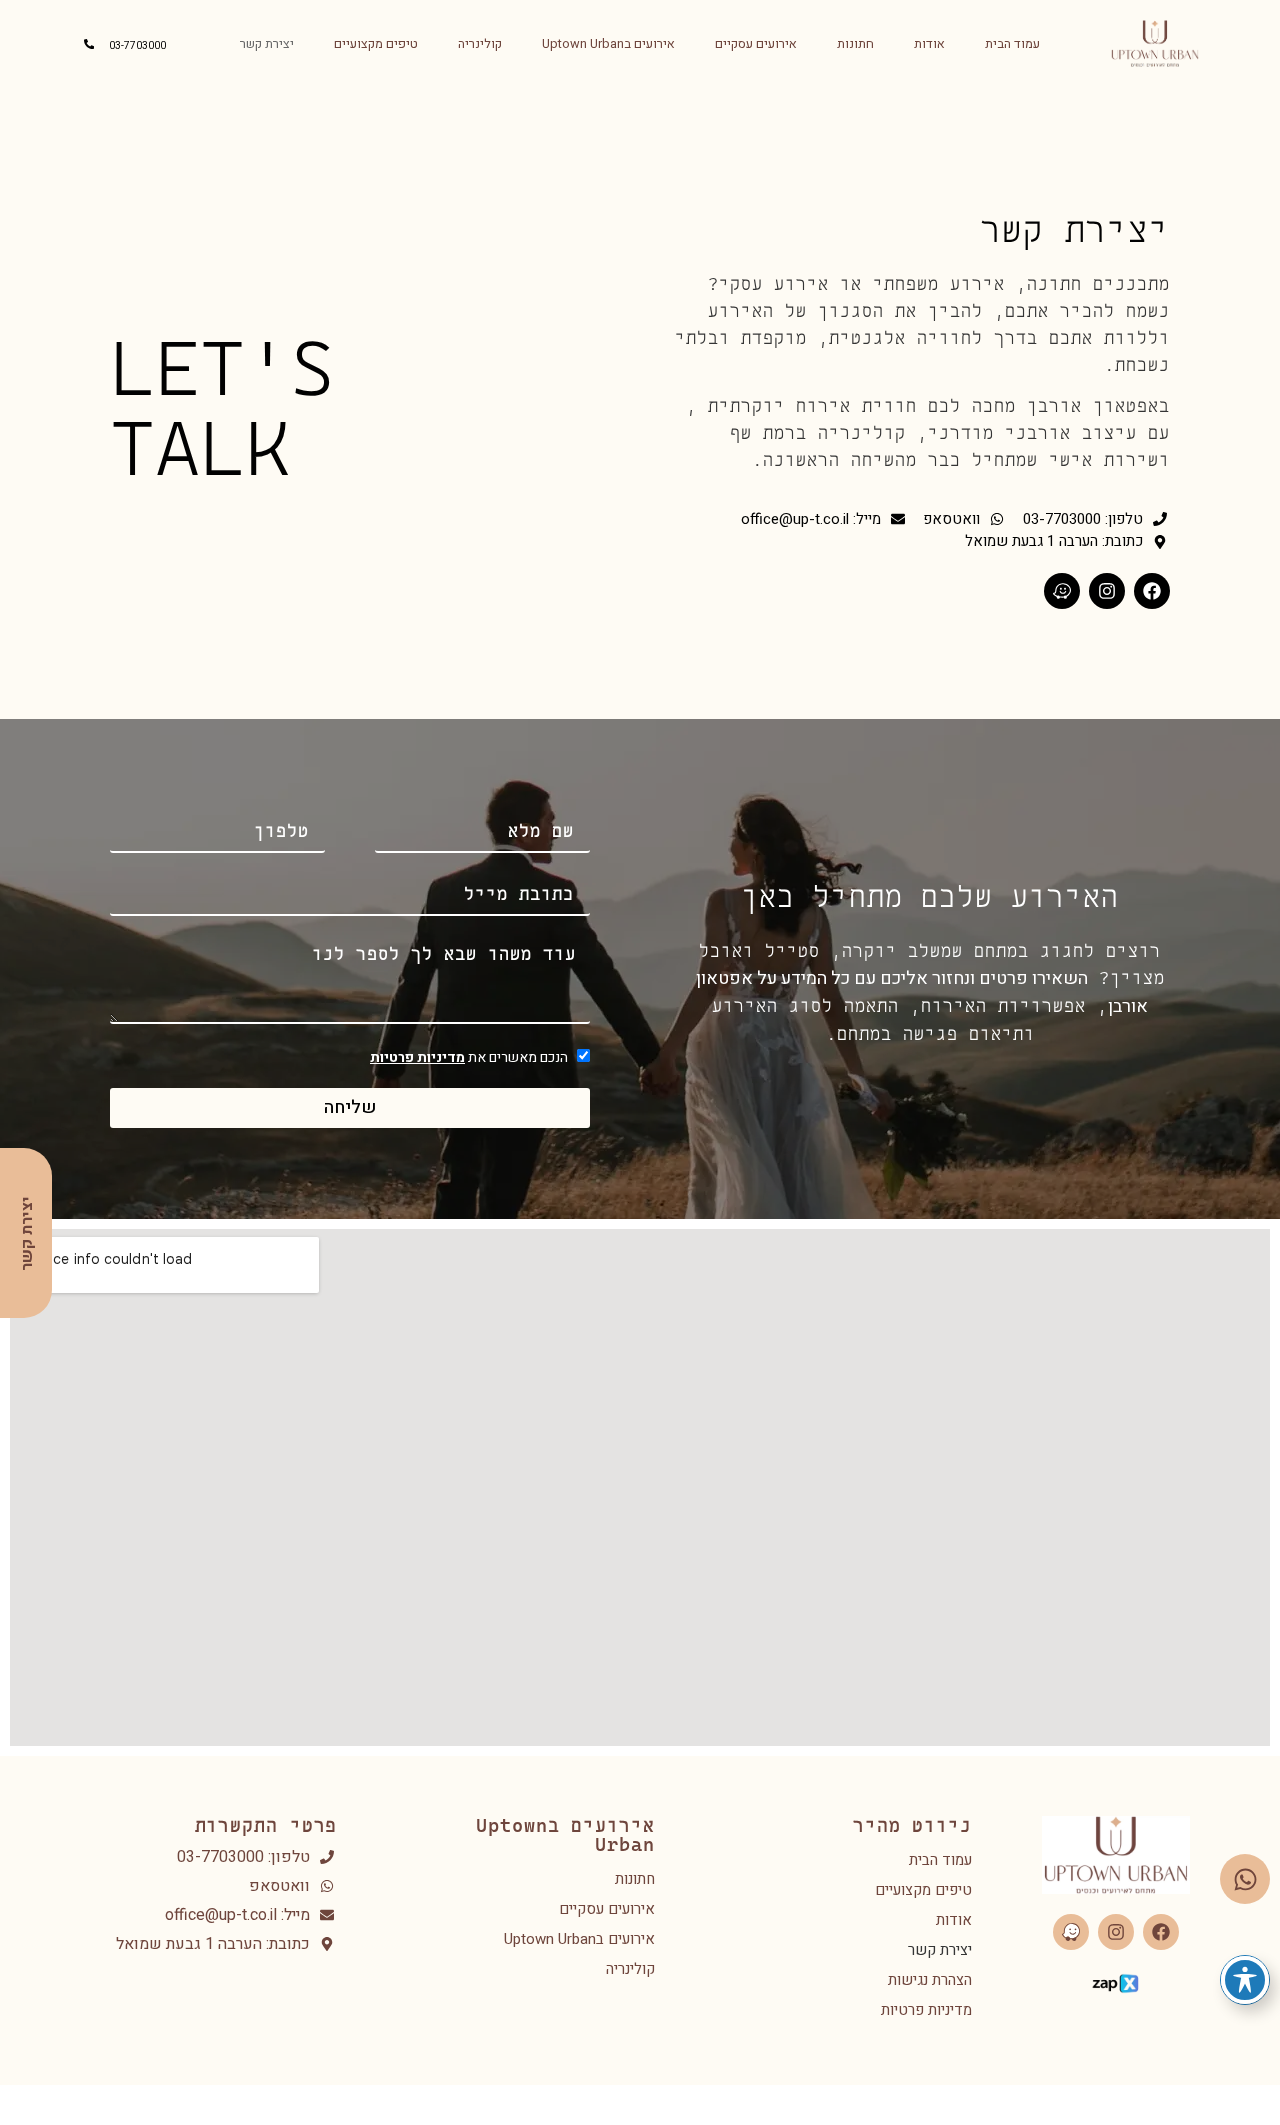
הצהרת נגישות (930, 1980)
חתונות (855, 44)
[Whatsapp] (1245, 1879)
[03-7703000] (89, 44)
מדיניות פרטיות (417, 1057)
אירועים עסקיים (756, 44)
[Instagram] (1107, 591)
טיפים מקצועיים (376, 44)
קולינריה (480, 44)
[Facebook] (1152, 591)
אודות (929, 44)
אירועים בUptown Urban (608, 44)
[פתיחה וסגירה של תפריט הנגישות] (1245, 1980)
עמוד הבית (1012, 44)
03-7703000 (137, 45)
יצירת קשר (267, 44)
